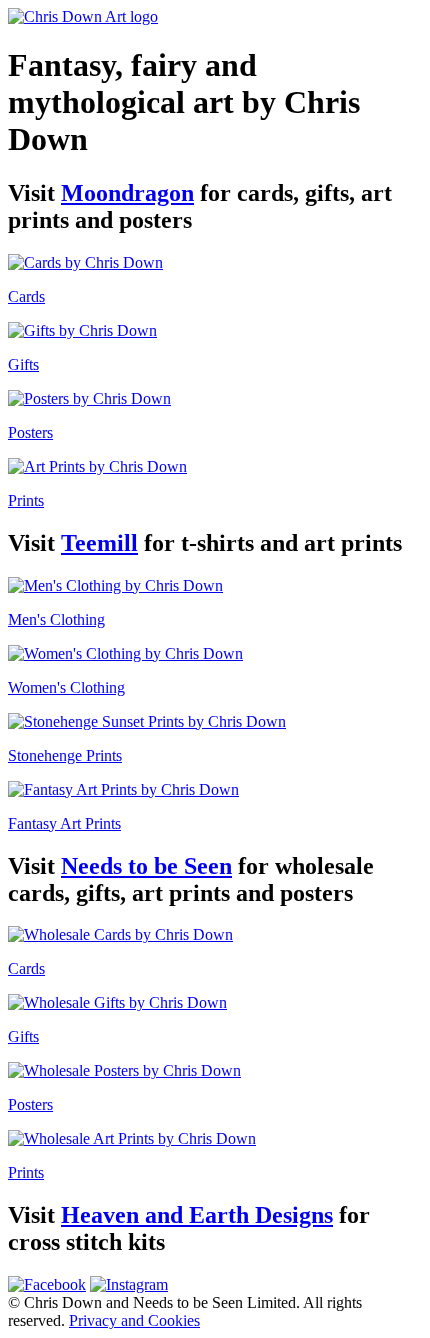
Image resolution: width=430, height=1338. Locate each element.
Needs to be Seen (146, 866)
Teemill (99, 543)
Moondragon (127, 193)
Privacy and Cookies (134, 1320)
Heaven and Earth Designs (197, 1215)
